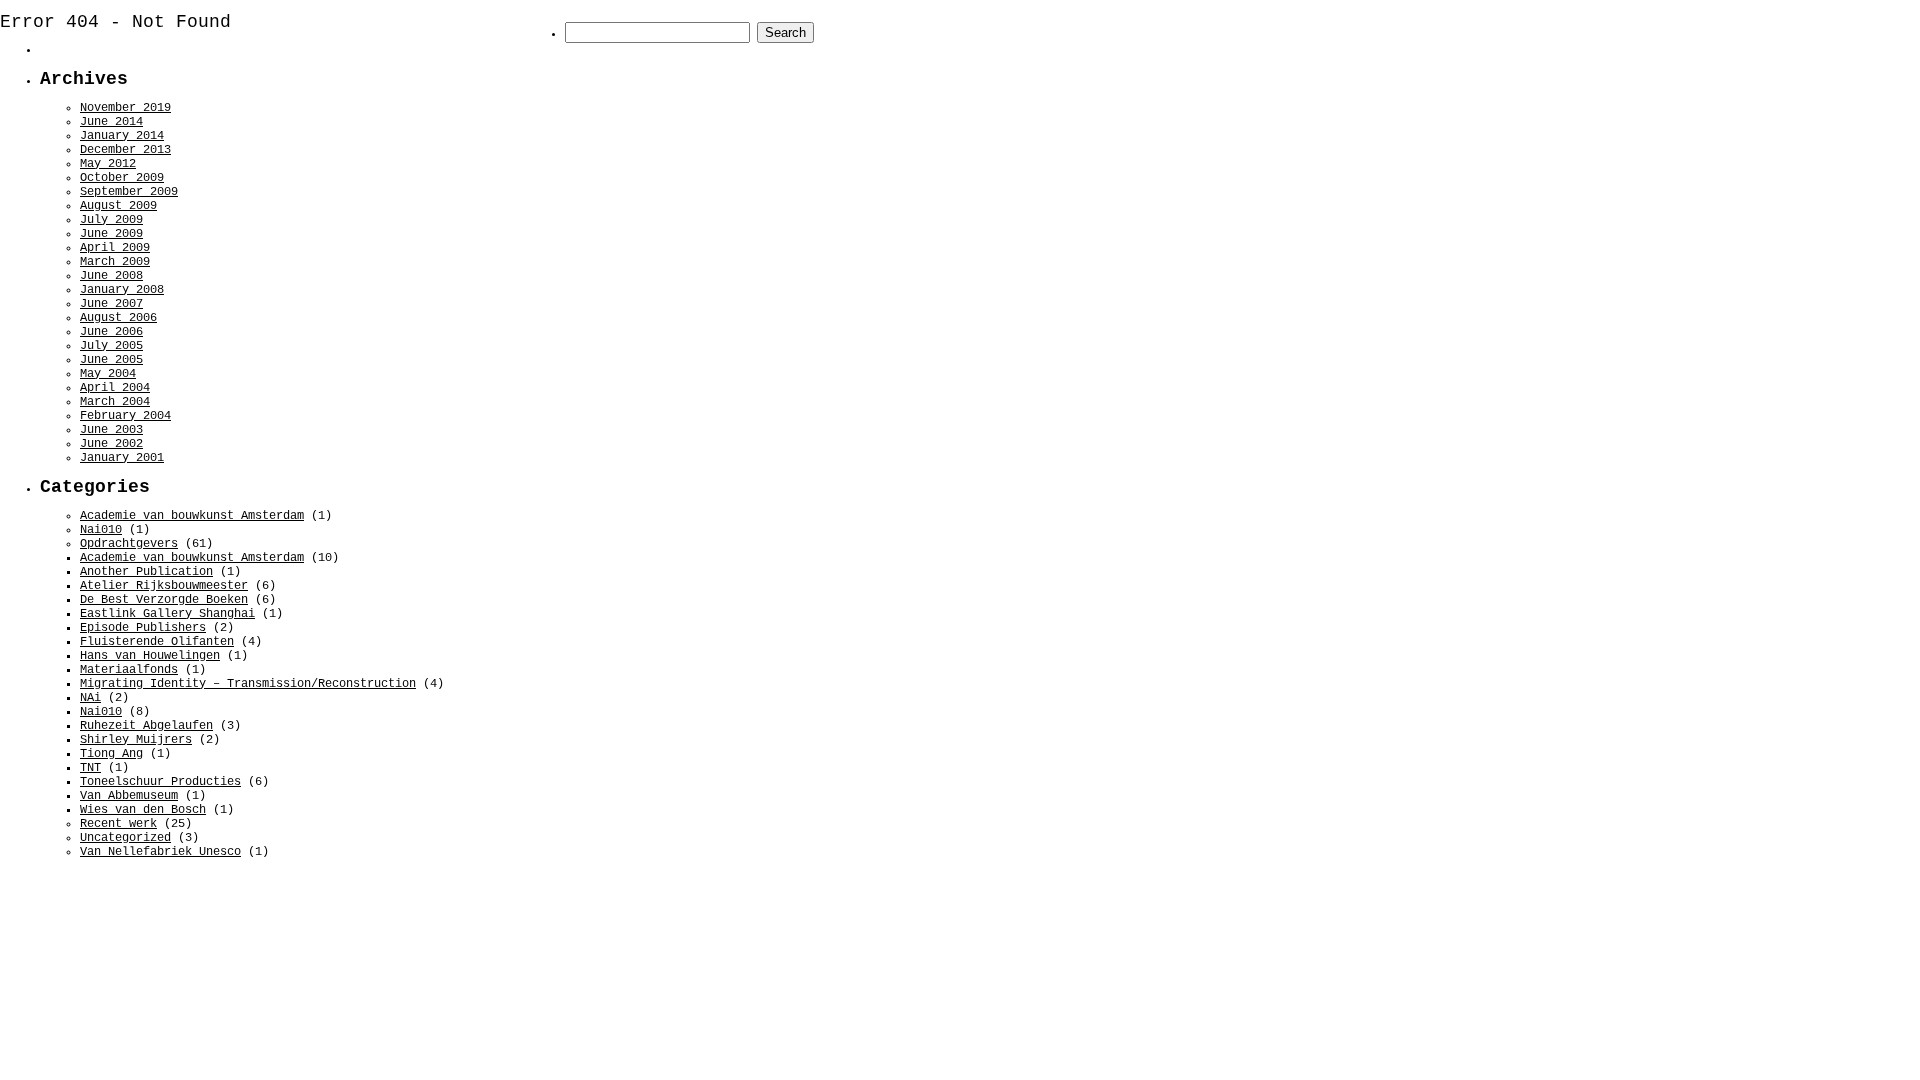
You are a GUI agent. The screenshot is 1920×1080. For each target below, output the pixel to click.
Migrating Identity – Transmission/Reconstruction (248, 684)
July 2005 (111, 346)
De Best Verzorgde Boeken (164, 600)
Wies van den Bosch (143, 810)
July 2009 (111, 220)
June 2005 (111, 360)
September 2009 (129, 192)
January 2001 (122, 458)
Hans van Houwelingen (150, 656)
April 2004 (115, 388)
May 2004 (108, 374)
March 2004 (115, 402)
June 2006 (111, 332)
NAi (90, 698)
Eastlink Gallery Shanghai (167, 614)
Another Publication (146, 572)
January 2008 (122, 290)
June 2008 (111, 276)
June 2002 (111, 444)
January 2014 (122, 136)
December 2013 (125, 150)
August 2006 (118, 318)
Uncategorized (125, 838)
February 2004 (125, 416)
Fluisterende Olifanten (157, 642)
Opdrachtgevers (129, 544)
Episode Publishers (143, 628)
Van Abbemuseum (129, 796)
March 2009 (115, 262)
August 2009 (118, 206)
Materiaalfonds (129, 670)
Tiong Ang (111, 754)
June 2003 (111, 430)
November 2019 (125, 108)
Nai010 (101, 530)
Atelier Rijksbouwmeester (164, 586)
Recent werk (118, 824)
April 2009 (115, 248)
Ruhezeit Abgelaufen (146, 726)
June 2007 (111, 304)
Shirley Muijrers (136, 740)
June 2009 (111, 234)
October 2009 (122, 178)
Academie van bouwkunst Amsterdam (192, 516)
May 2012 (108, 164)
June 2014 (111, 122)
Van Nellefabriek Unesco (160, 852)
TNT (90, 768)
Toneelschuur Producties (160, 782)
